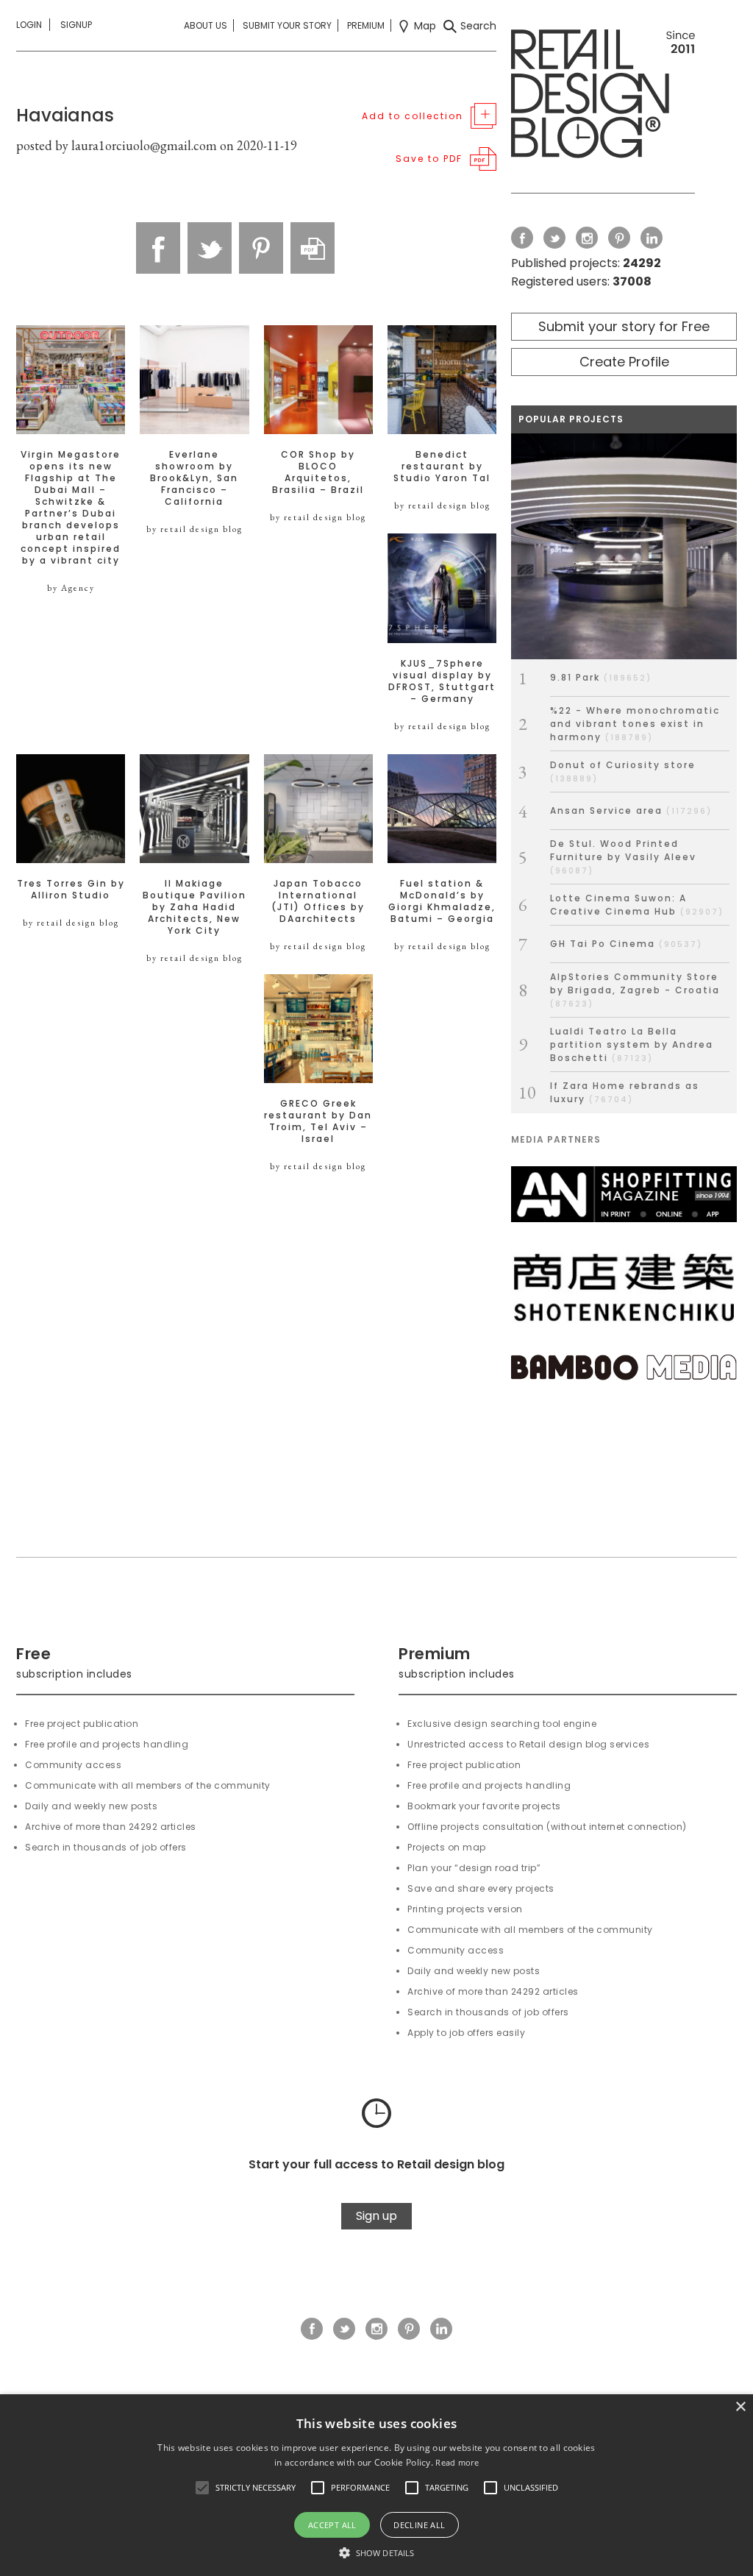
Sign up (376, 2216)
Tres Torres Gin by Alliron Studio (71, 890)
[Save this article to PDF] (313, 248)
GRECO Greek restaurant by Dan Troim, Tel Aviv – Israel (318, 1121)
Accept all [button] (332, 2525)
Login (29, 25)
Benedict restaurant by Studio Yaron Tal (442, 466)
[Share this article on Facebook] (158, 248)
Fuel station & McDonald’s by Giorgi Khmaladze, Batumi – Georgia (442, 901)
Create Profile (624, 362)
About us (206, 25)
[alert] (376, 2485)
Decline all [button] (419, 2525)
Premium (366, 25)
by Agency (71, 588)
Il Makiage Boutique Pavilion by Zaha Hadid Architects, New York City (195, 907)
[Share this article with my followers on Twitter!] (210, 248)
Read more (457, 2462)
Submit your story (287, 25)
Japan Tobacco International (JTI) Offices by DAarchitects (318, 901)
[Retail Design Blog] (603, 97)
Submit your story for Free (624, 326)
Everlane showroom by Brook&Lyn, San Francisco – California (194, 478)
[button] (202, 2488)
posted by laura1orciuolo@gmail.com (117, 145)
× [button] (740, 2407)
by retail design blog (195, 529)
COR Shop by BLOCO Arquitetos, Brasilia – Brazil (318, 472)
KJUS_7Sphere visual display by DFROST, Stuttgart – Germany (442, 681)
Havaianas (65, 115)
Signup (76, 25)
